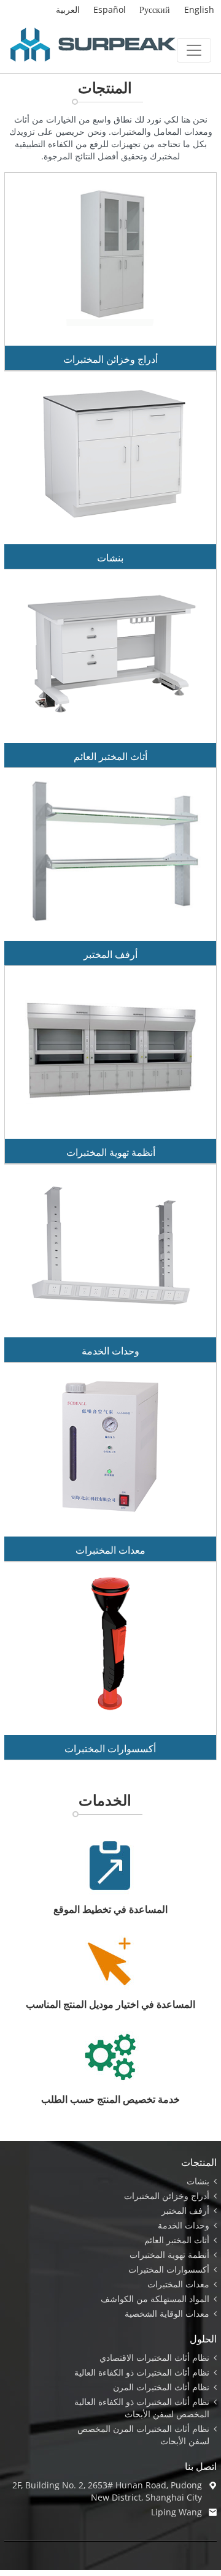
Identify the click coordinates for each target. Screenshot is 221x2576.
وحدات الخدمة (110, 1351)
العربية (68, 9)
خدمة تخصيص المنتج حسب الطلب (110, 2099)
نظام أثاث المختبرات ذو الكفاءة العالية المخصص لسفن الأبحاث (142, 2408)
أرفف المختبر (110, 954)
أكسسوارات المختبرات (110, 1749)
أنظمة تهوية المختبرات (111, 1152)
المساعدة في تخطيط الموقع (110, 1909)
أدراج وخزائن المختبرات (110, 359)
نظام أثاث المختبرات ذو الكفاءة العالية (142, 2372)
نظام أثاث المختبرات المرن (161, 2387)
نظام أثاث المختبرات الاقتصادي (154, 2358)
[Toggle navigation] (194, 50)
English (199, 9)
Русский (155, 9)
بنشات (110, 558)
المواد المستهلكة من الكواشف (155, 2299)
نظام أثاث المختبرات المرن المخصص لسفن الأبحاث (143, 2435)
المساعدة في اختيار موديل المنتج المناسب (110, 2004)
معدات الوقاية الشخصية (167, 2313)
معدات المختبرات (110, 1550)
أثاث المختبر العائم (110, 756)
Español (110, 9)
